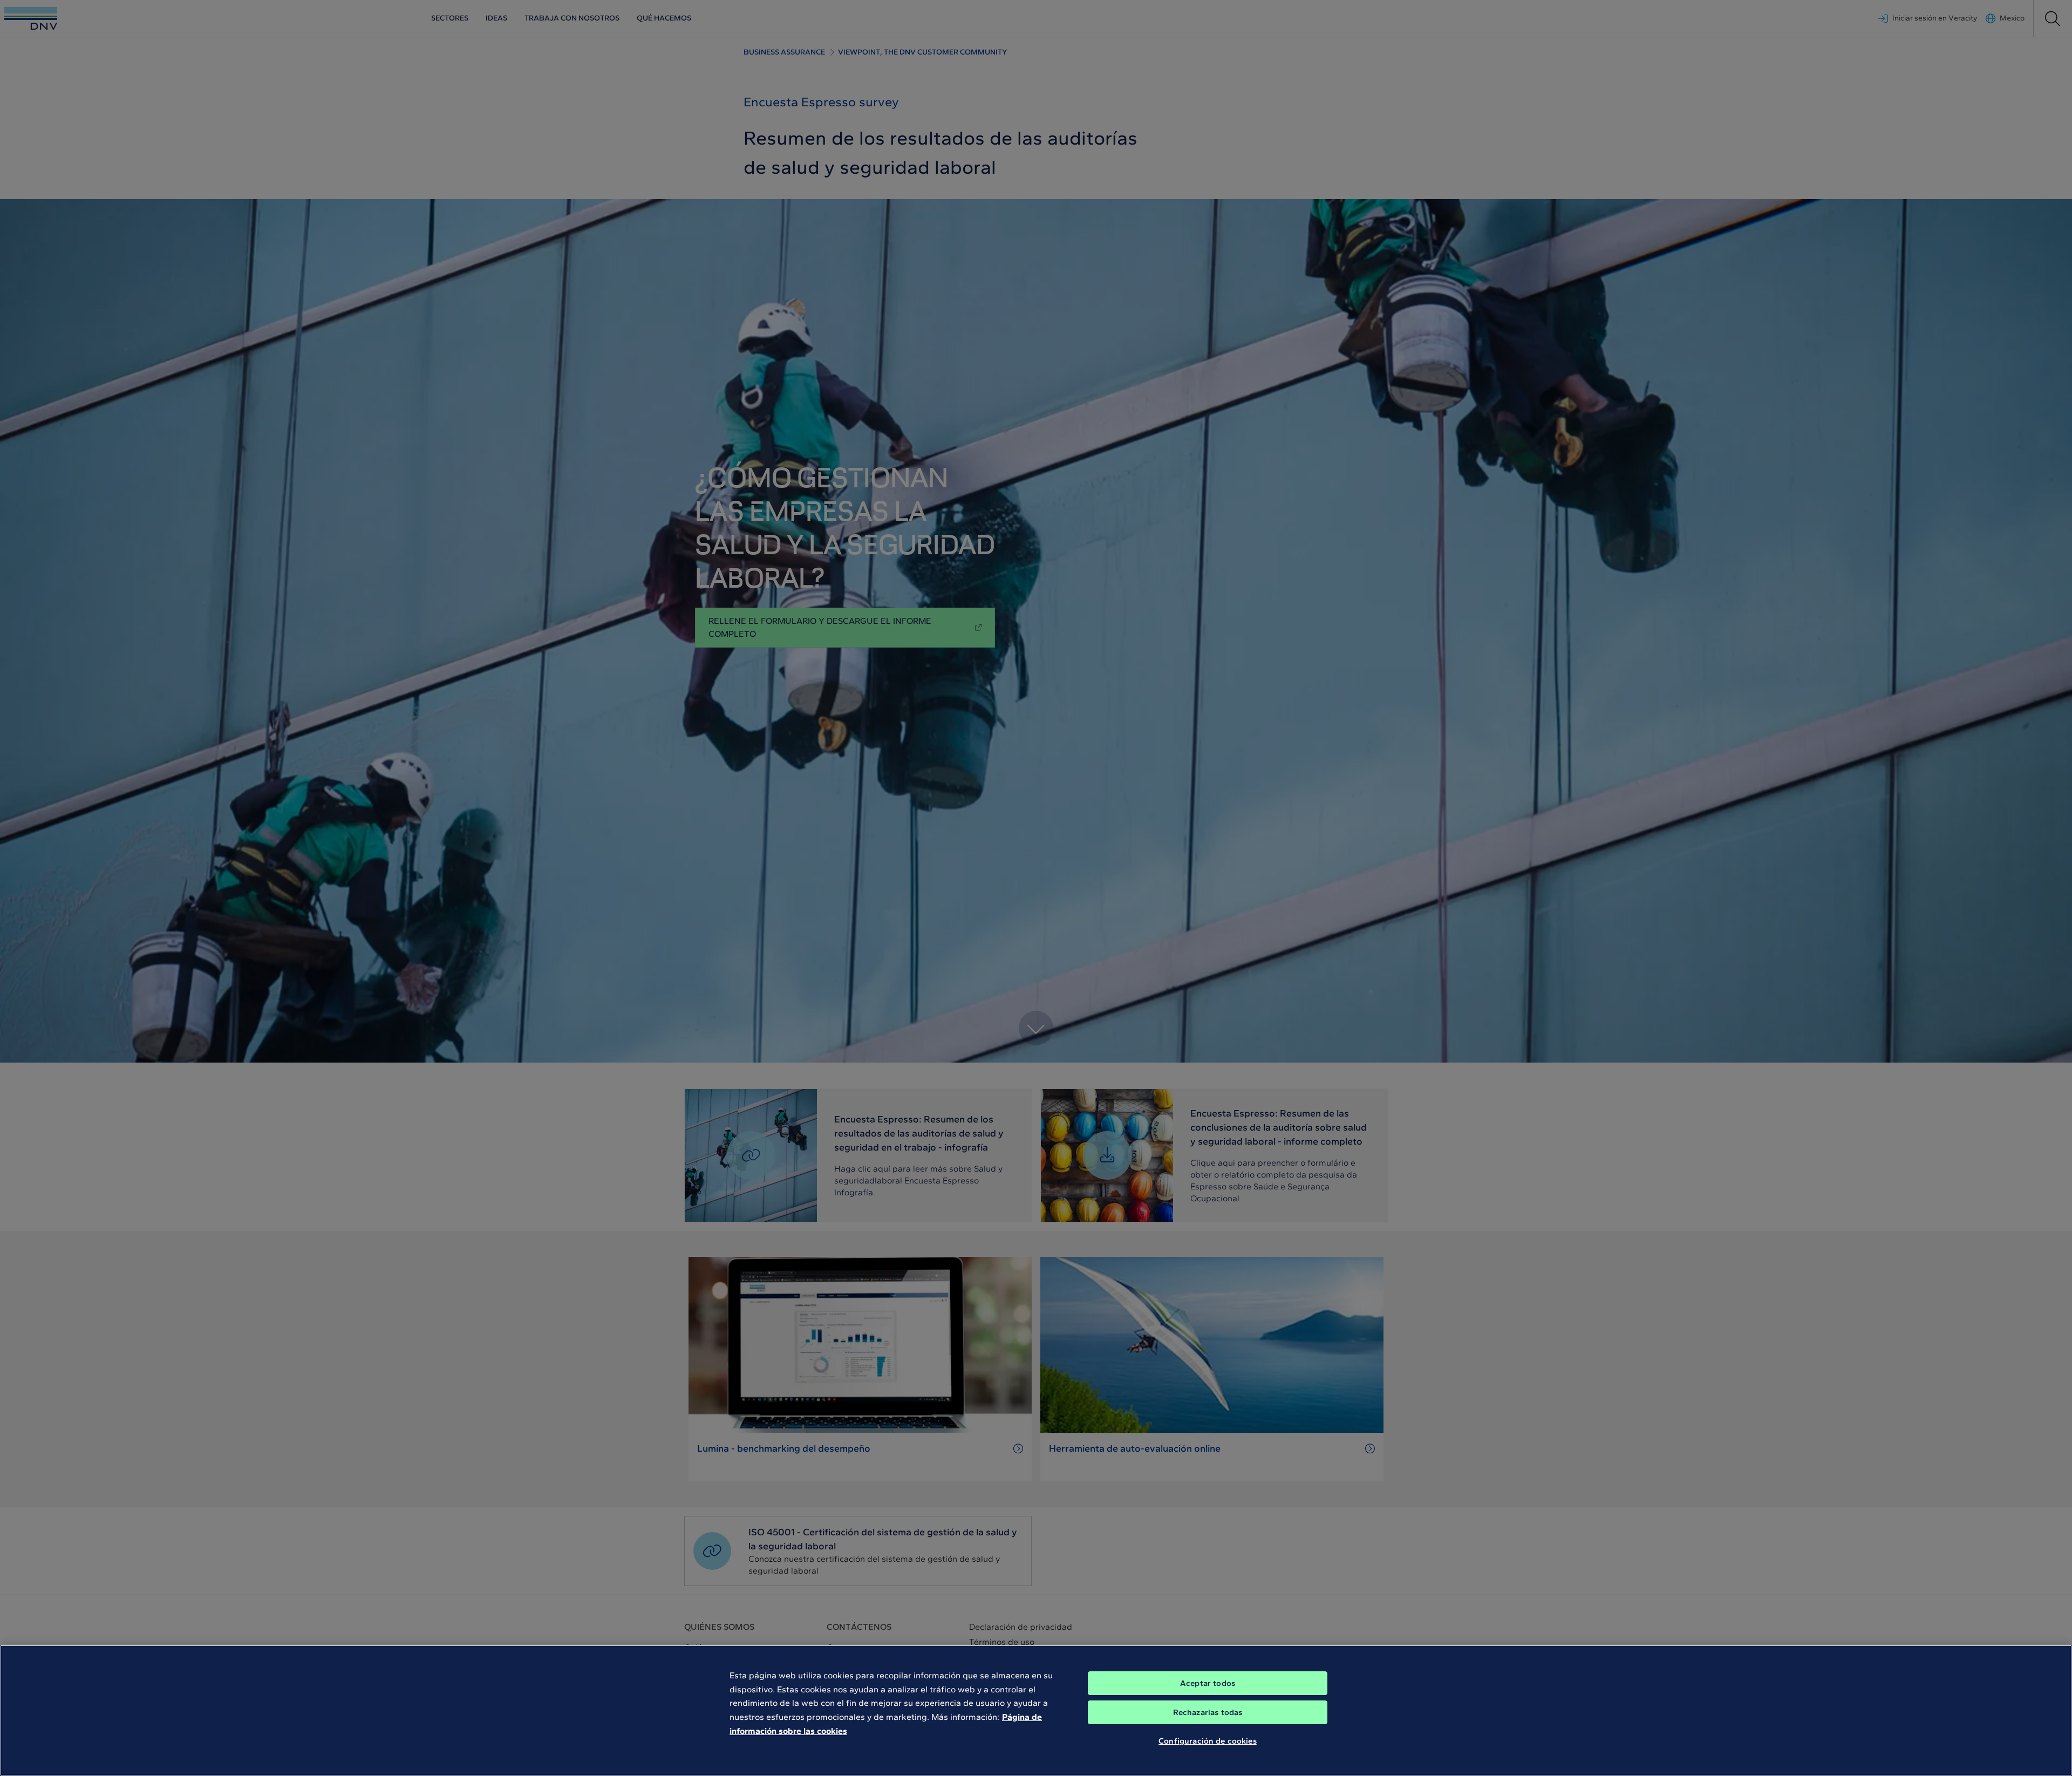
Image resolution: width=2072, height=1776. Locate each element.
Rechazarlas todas (1208, 1712)
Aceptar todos (1208, 1683)
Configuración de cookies (1208, 1741)
